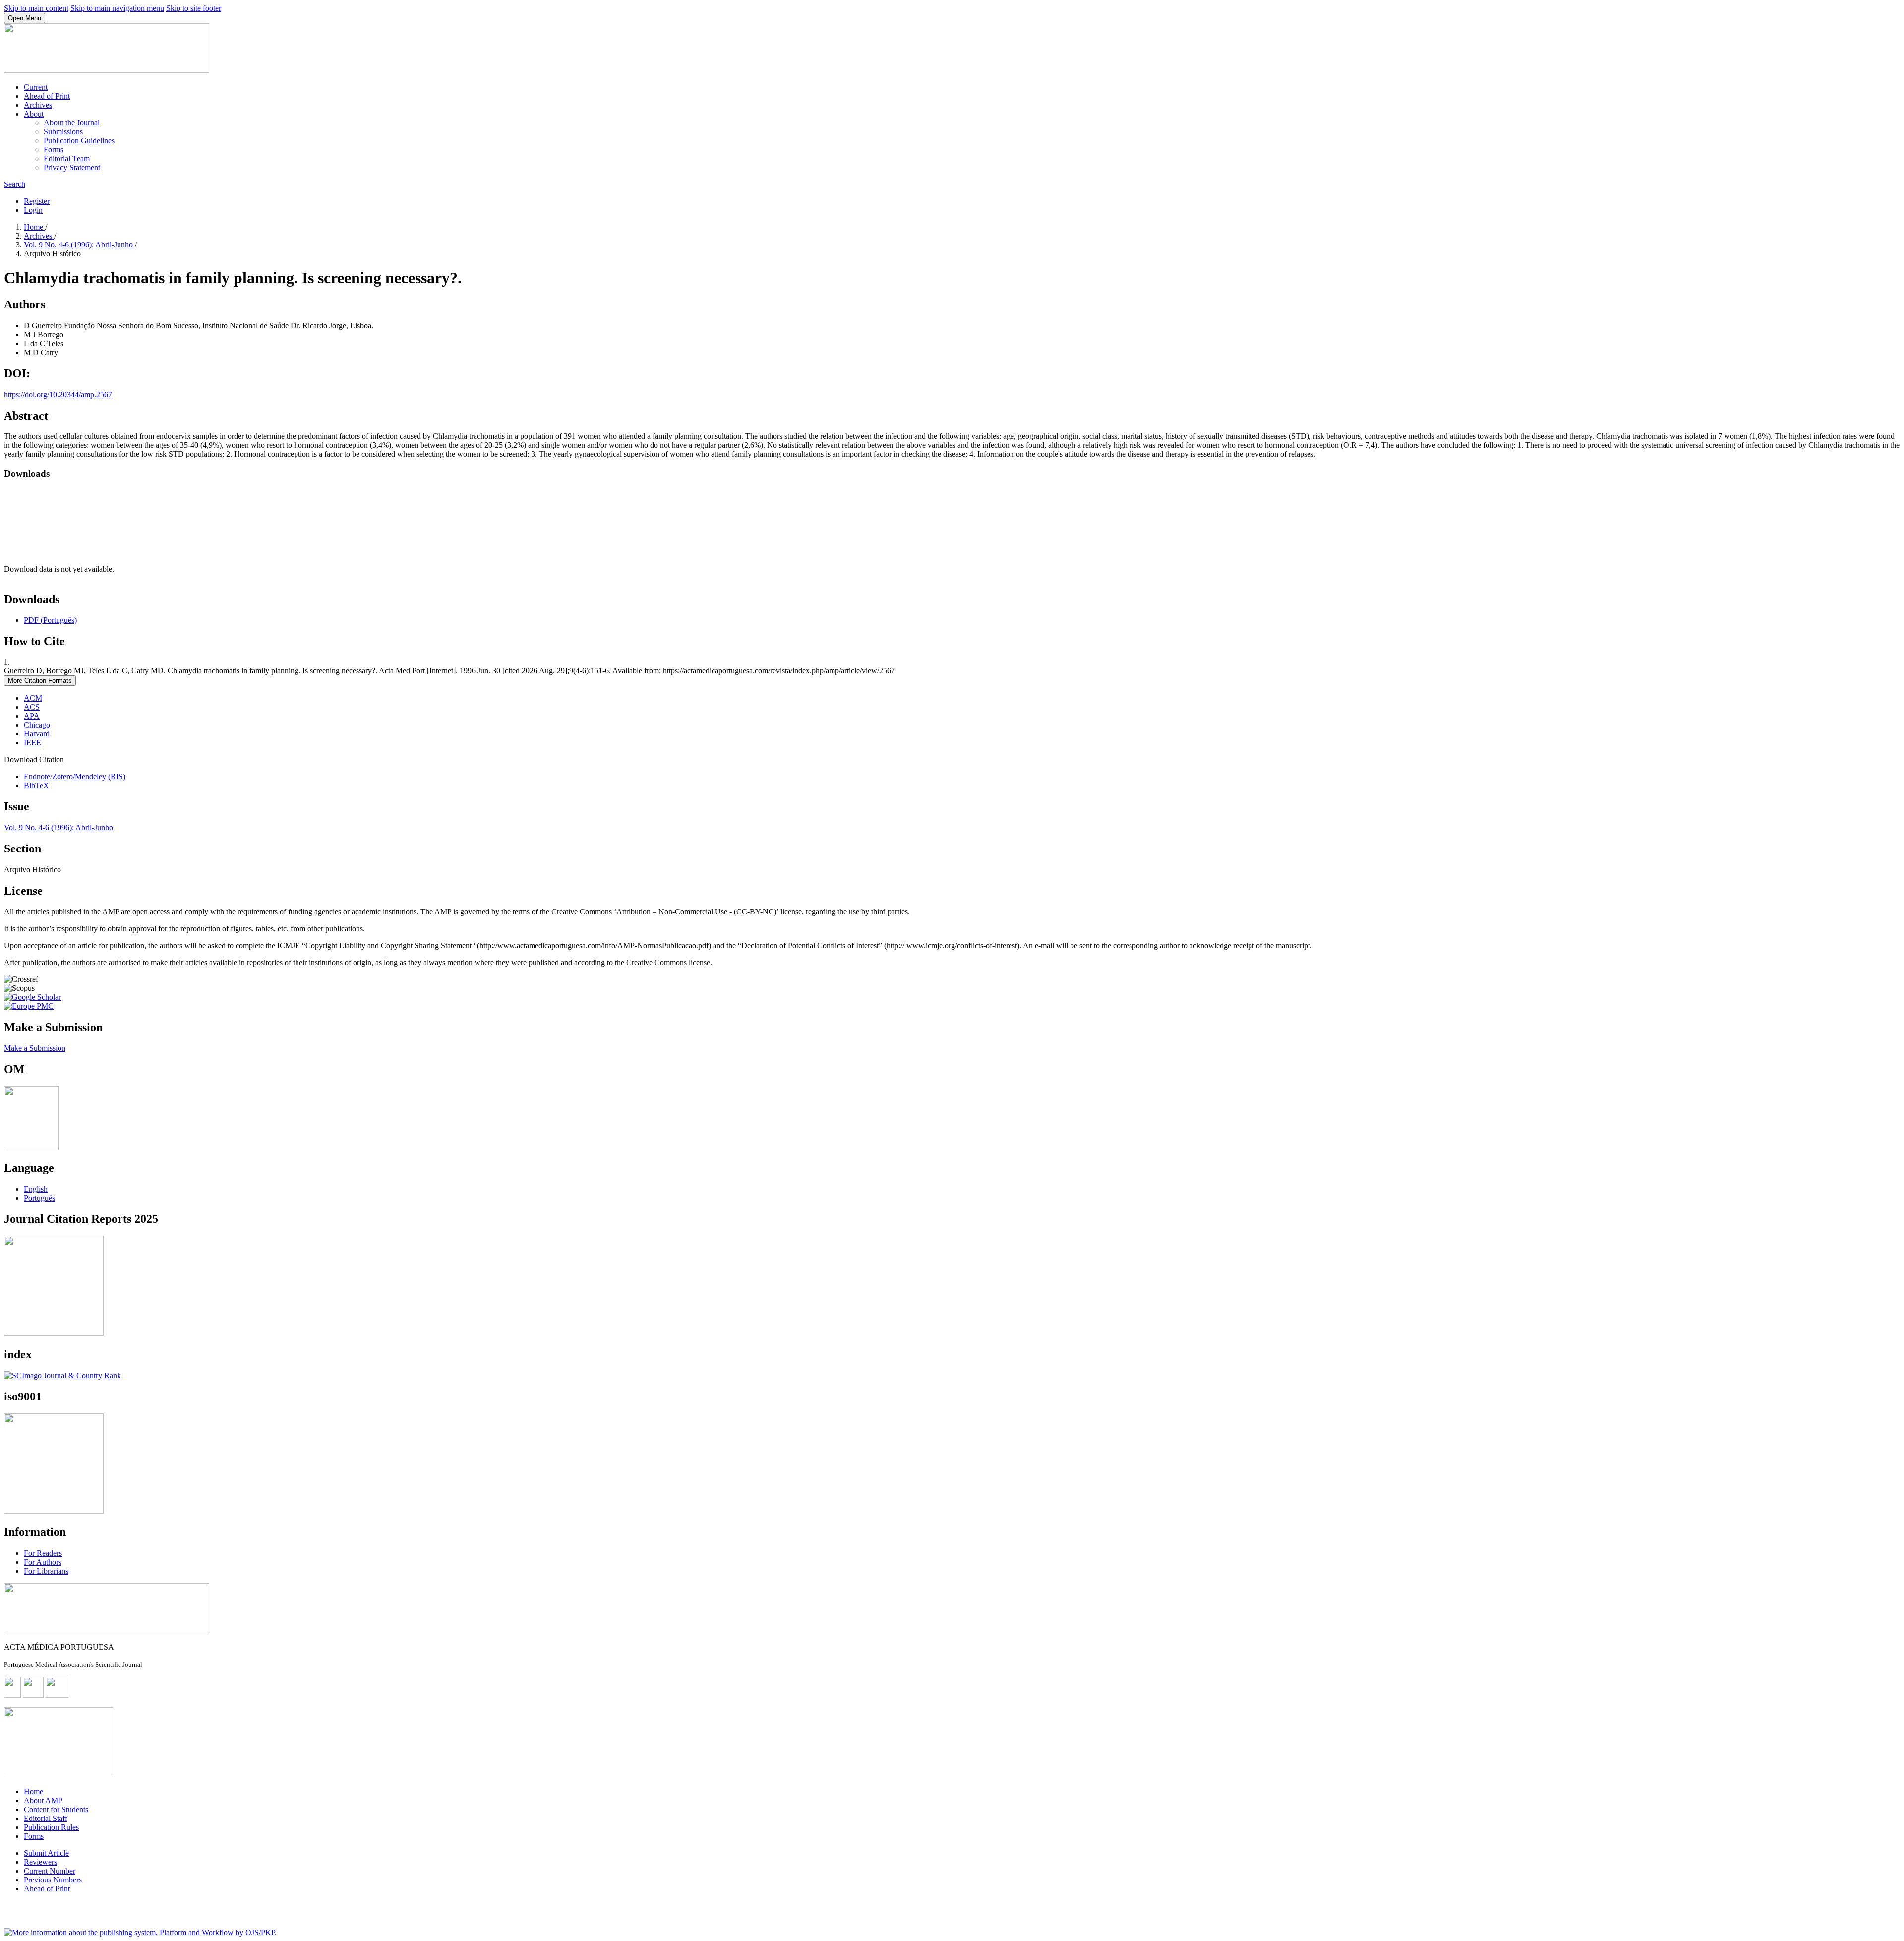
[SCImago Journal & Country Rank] (62, 1375)
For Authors (43, 1562)
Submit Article (46, 1853)
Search (15, 184)
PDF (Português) (50, 620)
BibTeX (36, 785)
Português (39, 1198)
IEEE (32, 743)
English (36, 1189)
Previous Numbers (53, 1880)
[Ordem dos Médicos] (31, 1147)
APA (32, 716)
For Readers (43, 1553)
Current (36, 87)
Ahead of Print (47, 96)
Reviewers (40, 1862)
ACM (33, 698)
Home (34, 227)
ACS (32, 707)
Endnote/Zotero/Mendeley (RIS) (75, 776)
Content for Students (56, 1809)
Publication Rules (51, 1827)
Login (33, 210)
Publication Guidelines (79, 141)
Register (37, 201)
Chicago (37, 725)
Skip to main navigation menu (117, 8)
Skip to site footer (194, 8)
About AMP (43, 1800)
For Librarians (46, 1571)
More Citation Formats (40, 681)
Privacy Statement (72, 167)
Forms (54, 150)
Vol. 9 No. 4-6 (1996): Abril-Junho (79, 245)
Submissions (63, 132)
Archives (38, 105)
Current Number (50, 1871)
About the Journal (72, 123)
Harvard (37, 734)
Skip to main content (36, 8)
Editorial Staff (46, 1818)
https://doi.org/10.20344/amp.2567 (58, 394)
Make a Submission (35, 1048)
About (34, 114)
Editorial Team (67, 158)
